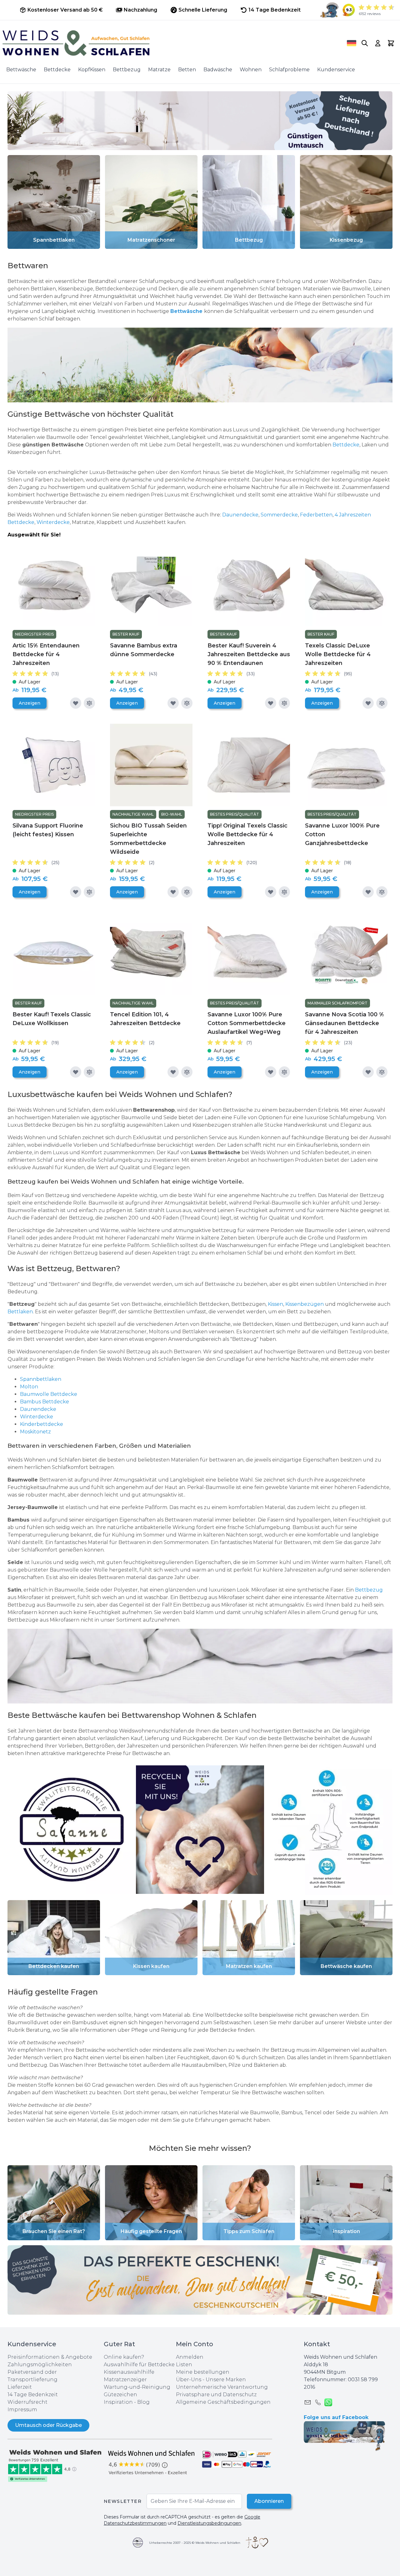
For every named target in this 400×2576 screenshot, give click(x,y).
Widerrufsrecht (27, 2402)
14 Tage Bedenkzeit (33, 2395)
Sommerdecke (279, 515)
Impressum (22, 2410)
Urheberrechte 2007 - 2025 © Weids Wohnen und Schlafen (195, 2543)
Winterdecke (53, 522)
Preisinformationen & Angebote (50, 2357)
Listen (184, 2365)
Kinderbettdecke (42, 1424)
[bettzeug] (72, 1830)
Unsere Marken (226, 2380)
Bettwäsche (21, 70)
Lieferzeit (20, 2387)
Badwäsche (218, 70)
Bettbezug (127, 70)
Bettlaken (20, 1312)
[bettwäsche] (200, 365)
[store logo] (166, 43)
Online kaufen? (124, 2357)
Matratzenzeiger (125, 2380)
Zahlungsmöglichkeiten (40, 2365)
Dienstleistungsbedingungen (209, 2523)
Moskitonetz (35, 1432)
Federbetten (316, 515)
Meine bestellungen (203, 2372)
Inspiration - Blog (127, 2402)
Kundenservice (336, 70)
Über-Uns (189, 2380)
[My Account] (378, 43)
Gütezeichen (120, 2395)
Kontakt (317, 2344)
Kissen (275, 1304)
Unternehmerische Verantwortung (222, 2387)
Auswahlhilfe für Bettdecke (139, 2365)
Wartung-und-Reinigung (137, 2387)
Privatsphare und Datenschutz (216, 2395)
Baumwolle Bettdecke (49, 1394)
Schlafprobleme (289, 70)
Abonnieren (269, 2501)
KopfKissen (92, 70)
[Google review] (152, 2462)
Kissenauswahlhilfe (129, 2372)
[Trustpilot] (56, 2465)
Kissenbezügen (305, 1304)
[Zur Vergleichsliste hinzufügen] (89, 703)
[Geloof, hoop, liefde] (257, 2543)
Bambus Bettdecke (45, 1402)
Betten (187, 70)
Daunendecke (240, 515)
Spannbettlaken (41, 1379)
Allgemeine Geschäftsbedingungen (223, 2402)
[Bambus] (107, 437)
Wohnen (251, 70)
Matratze (159, 70)
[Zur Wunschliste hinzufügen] (76, 703)
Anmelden (190, 2357)
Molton (30, 1387)
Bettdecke (57, 70)
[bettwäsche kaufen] (200, 1666)
